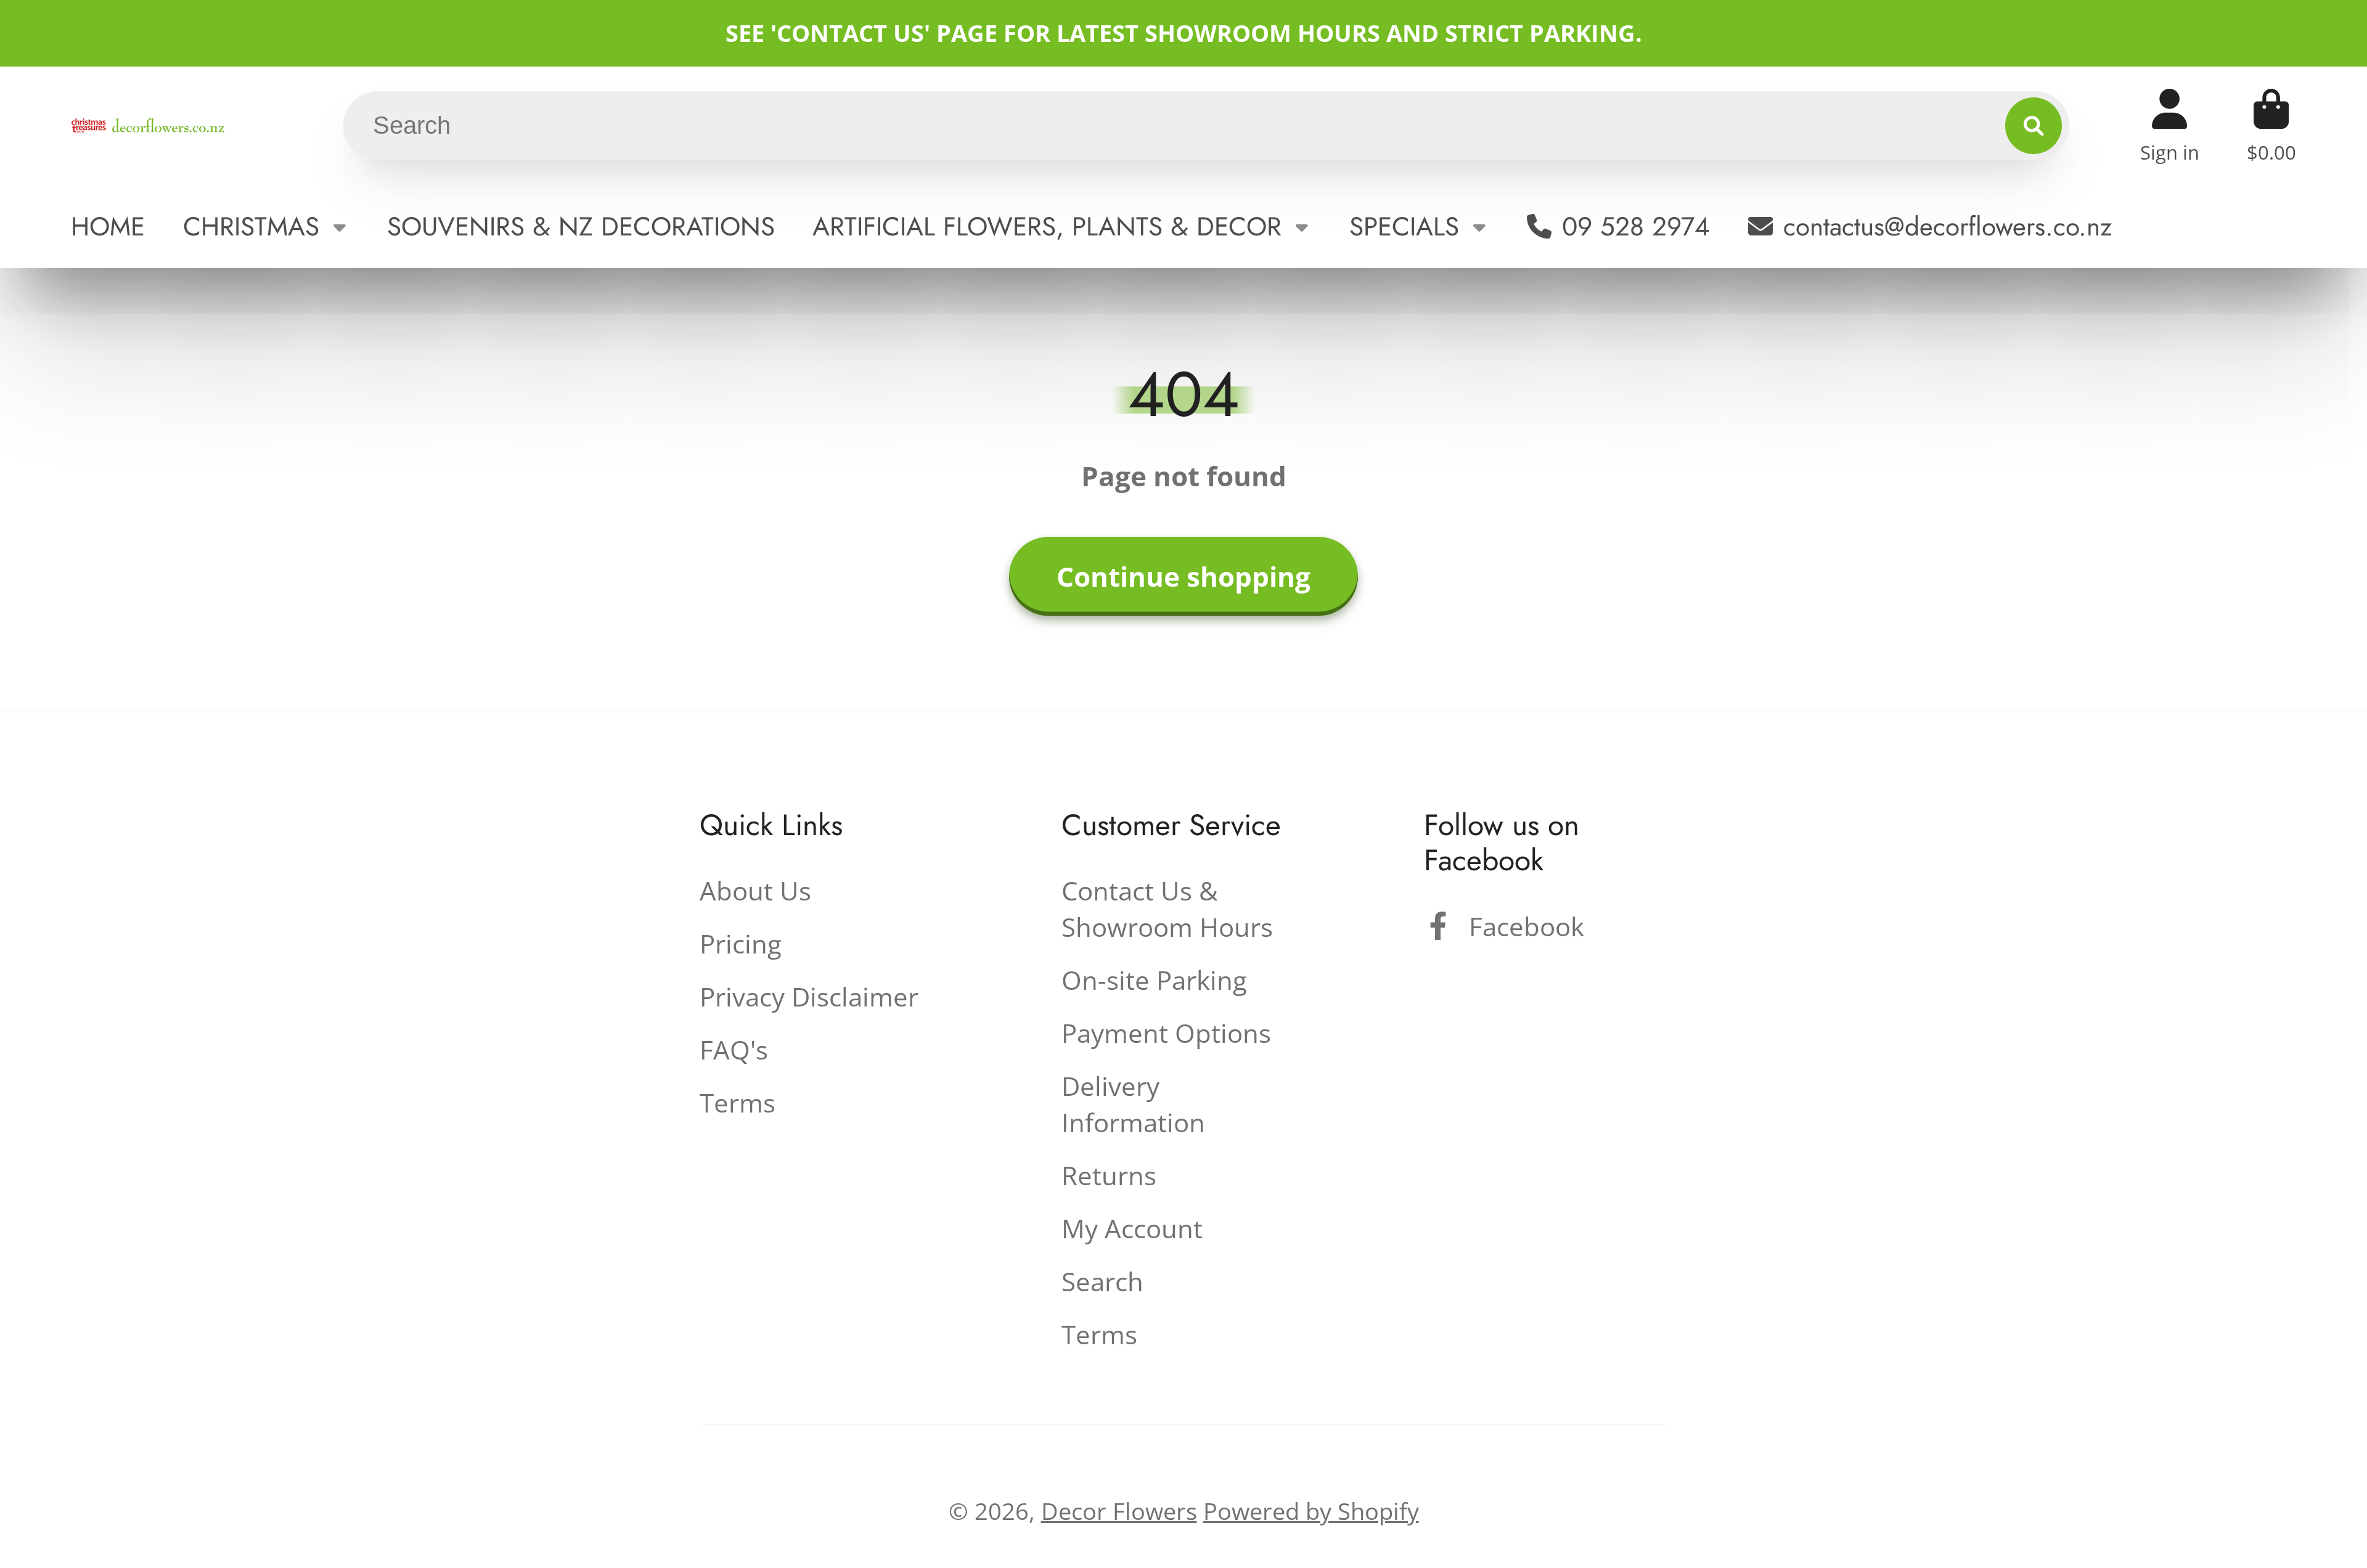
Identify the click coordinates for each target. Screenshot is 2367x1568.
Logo (148, 125)
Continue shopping (1183, 576)
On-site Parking (1154, 980)
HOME (108, 227)
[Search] (2034, 126)
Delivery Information (1133, 1104)
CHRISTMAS (251, 227)
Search (1102, 1281)
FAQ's (734, 1049)
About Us (755, 890)
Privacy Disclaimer (809, 996)
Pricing (741, 943)
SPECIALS (1404, 227)
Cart (2271, 125)
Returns (1109, 1175)
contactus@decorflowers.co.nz (1948, 227)
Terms (738, 1102)
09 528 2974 (1636, 227)
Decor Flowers (1119, 1511)
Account (2170, 125)
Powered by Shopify (1311, 1511)
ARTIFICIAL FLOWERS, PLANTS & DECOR (1047, 227)
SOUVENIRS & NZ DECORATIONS (581, 227)
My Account (1132, 1228)
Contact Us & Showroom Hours (1167, 909)
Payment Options (1166, 1033)
